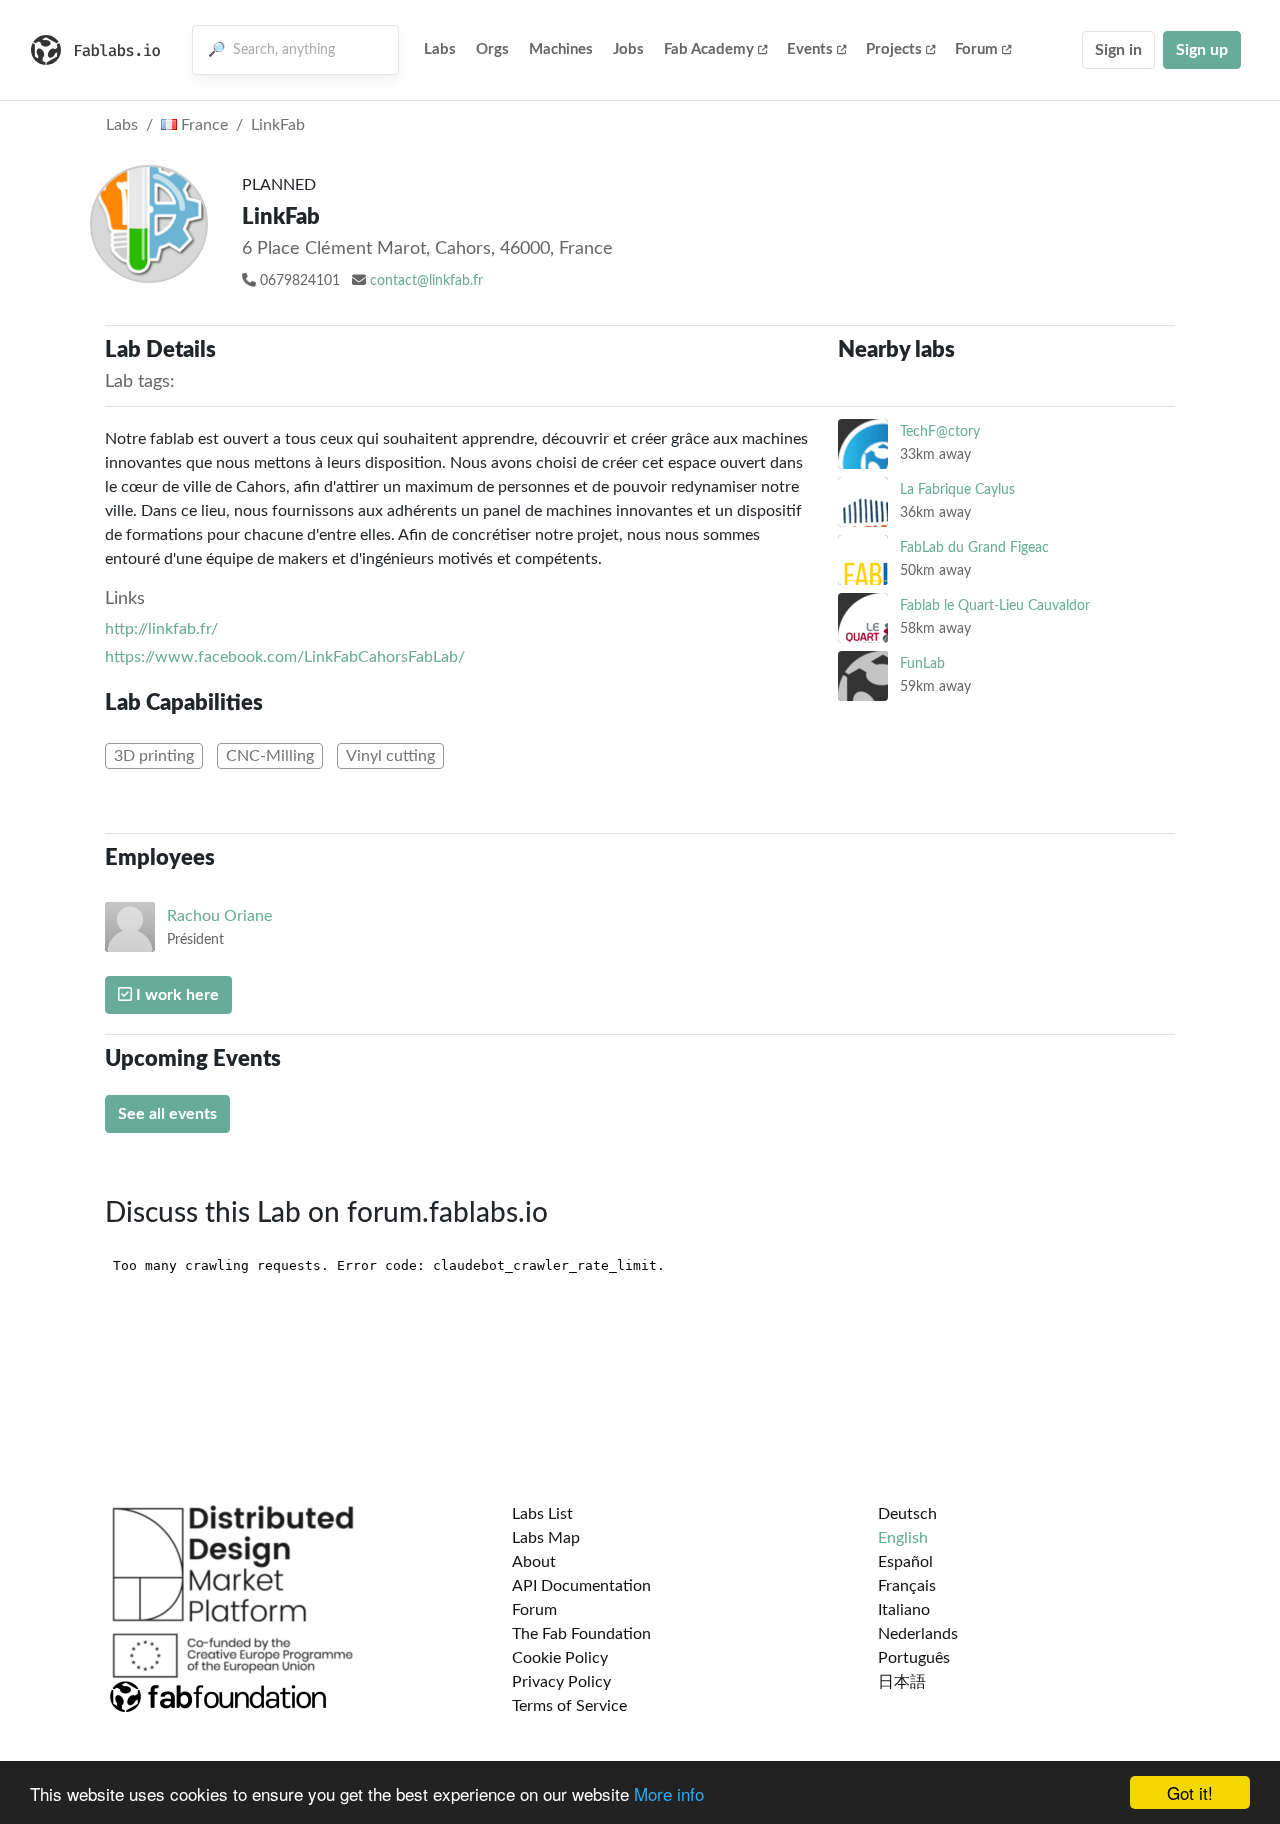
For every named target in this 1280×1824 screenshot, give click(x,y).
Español (905, 1562)
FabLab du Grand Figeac (974, 547)
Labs (440, 49)
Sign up (1202, 50)
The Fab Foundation (581, 1634)
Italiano (904, 1610)
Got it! (1190, 1792)
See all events (167, 1114)
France (202, 125)
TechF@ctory (940, 431)
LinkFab (278, 125)
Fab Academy (709, 49)
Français (907, 1586)
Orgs (492, 49)
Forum (976, 49)
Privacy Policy (561, 1682)
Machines (561, 49)
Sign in (1118, 50)
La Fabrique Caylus (957, 489)
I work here (175, 995)
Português (914, 1658)
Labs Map (546, 1538)
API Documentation (581, 1586)
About (534, 1562)
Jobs (628, 49)
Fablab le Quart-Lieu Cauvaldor (995, 605)
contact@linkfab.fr (426, 281)
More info (669, 1793)
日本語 (902, 1682)
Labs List (542, 1514)
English (903, 1538)
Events (810, 49)
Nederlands (918, 1634)
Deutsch (907, 1514)
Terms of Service (569, 1706)
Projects (894, 49)
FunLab (922, 663)
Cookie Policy (560, 1658)
